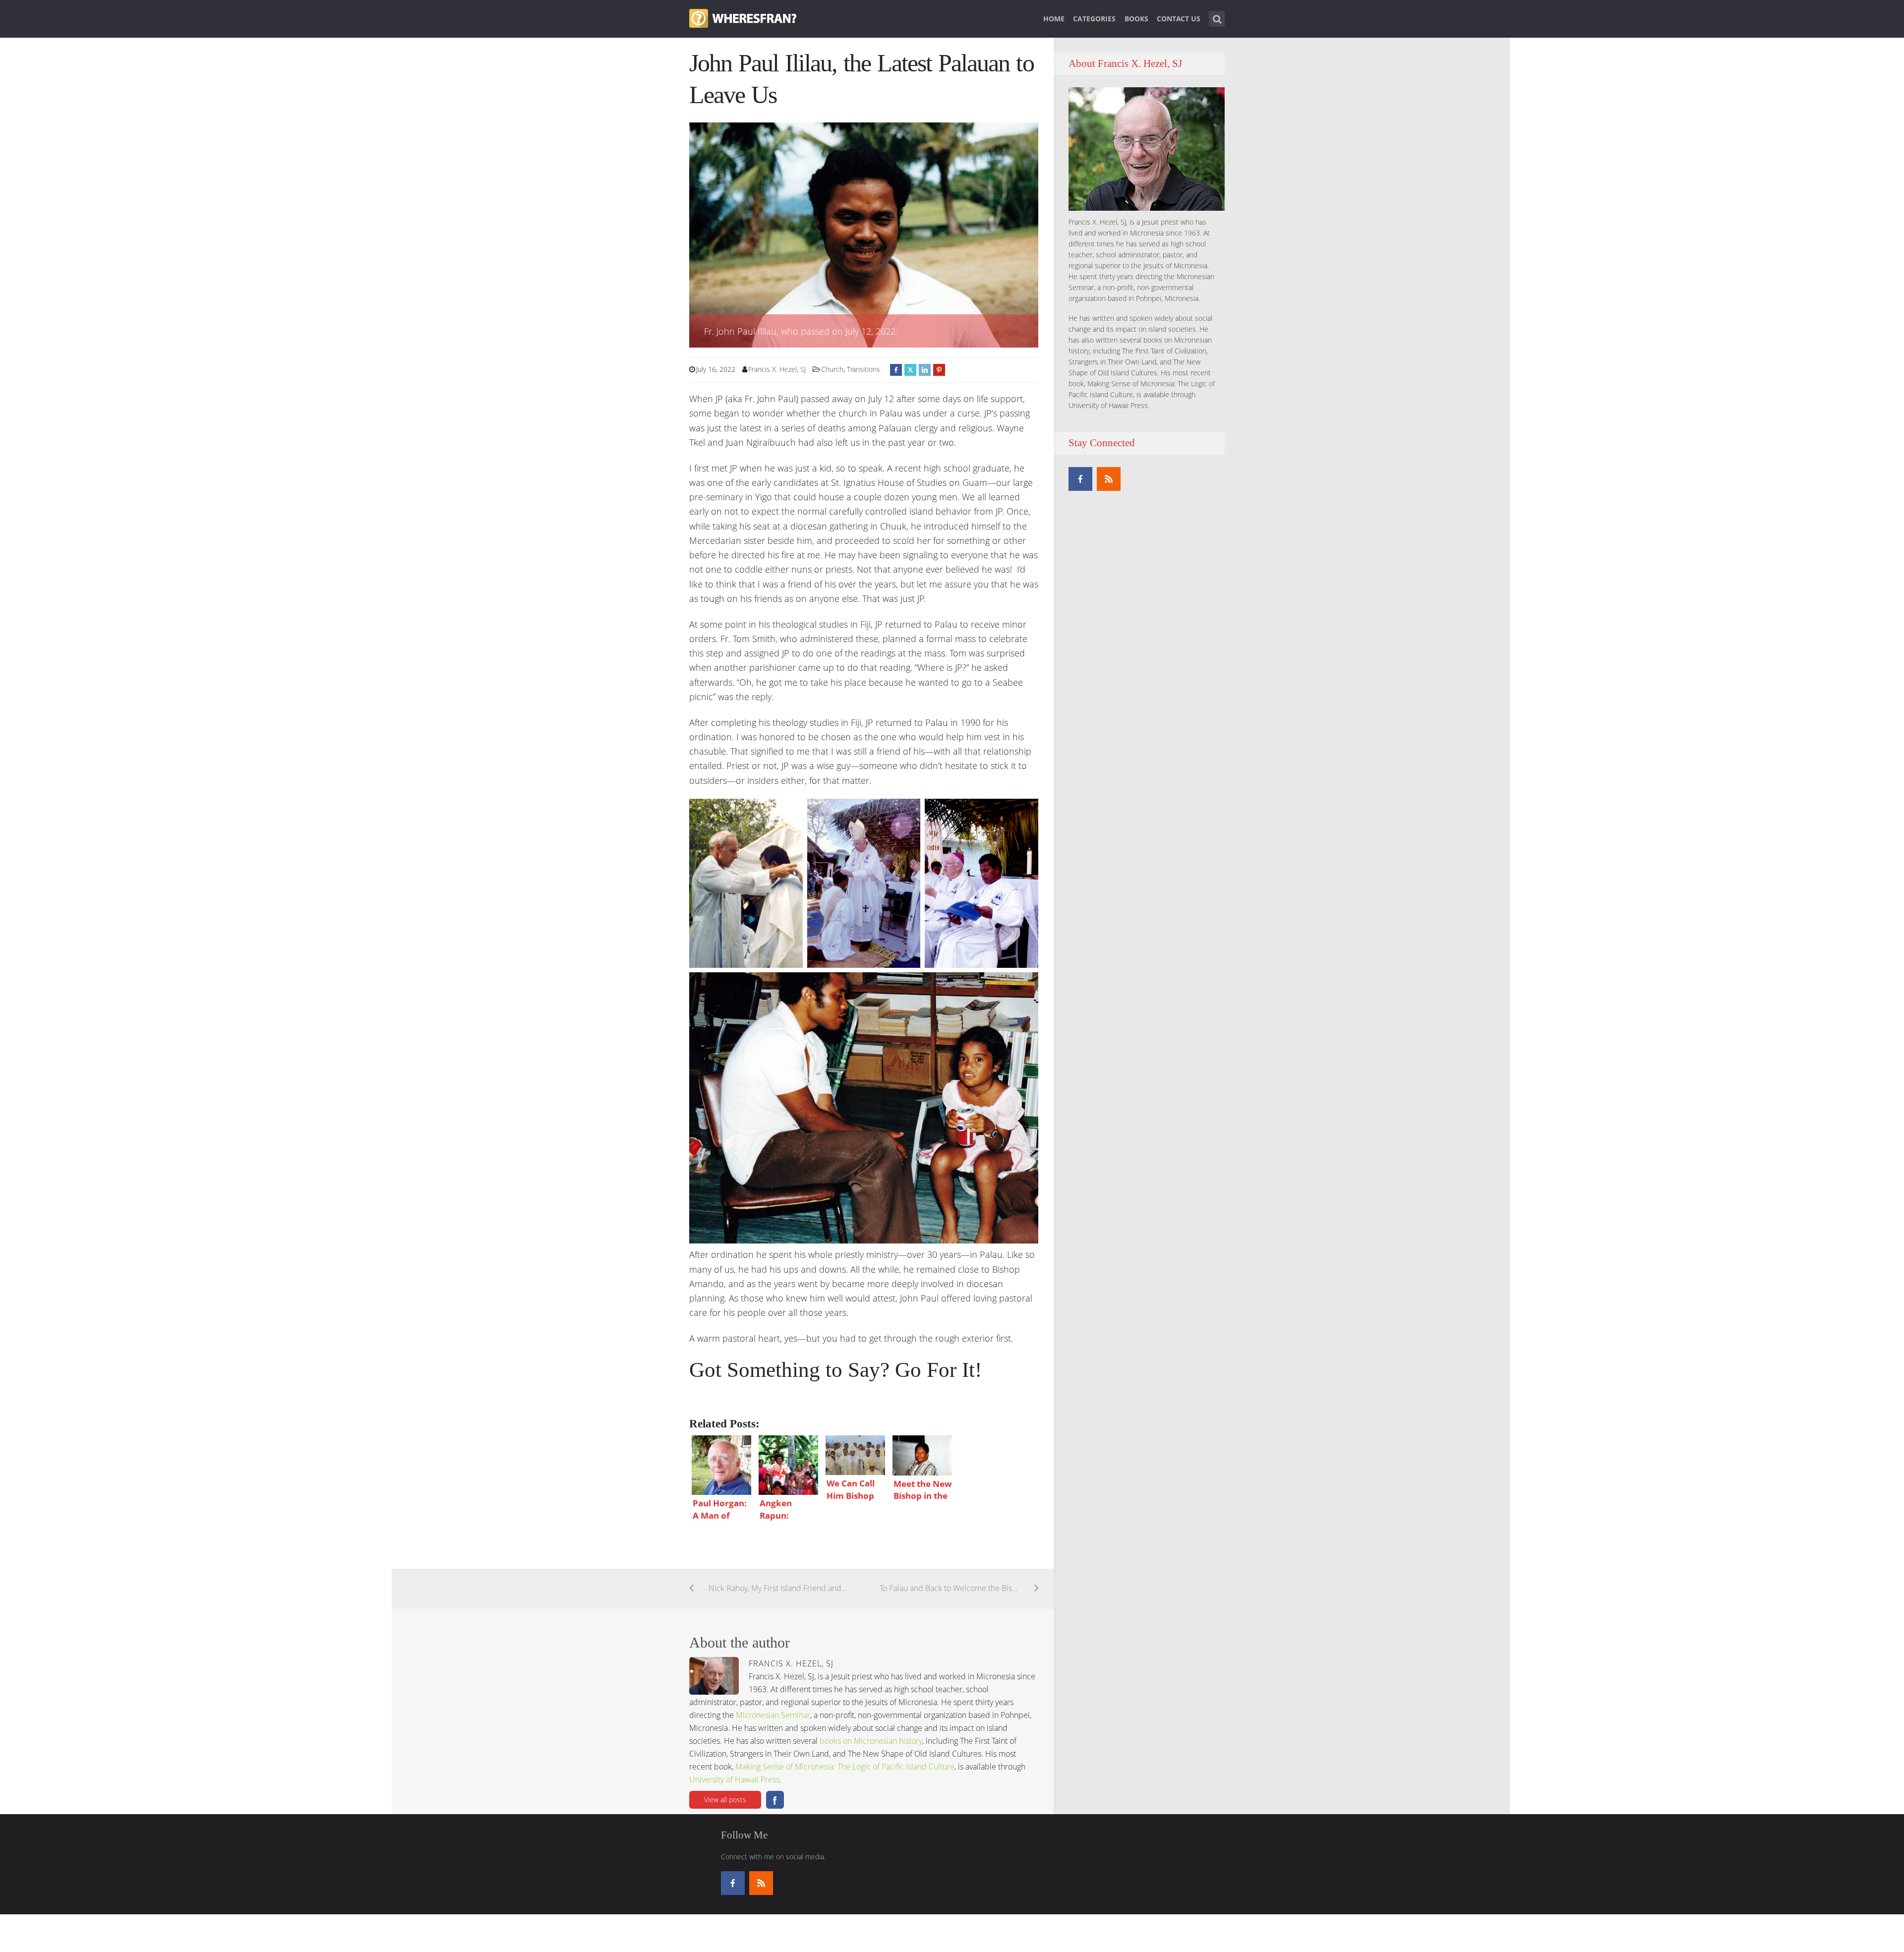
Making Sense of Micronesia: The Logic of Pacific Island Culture (845, 1767)
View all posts (725, 1800)
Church (832, 369)
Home (1054, 19)
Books (1136, 19)
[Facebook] (1080, 479)
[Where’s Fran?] (743, 17)
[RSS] (1109, 479)
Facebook (775, 1800)
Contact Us (1179, 19)
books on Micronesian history (871, 1741)
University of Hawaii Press (734, 1779)
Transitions (863, 369)
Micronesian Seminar (773, 1715)
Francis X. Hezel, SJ (777, 369)
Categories (1094, 19)
